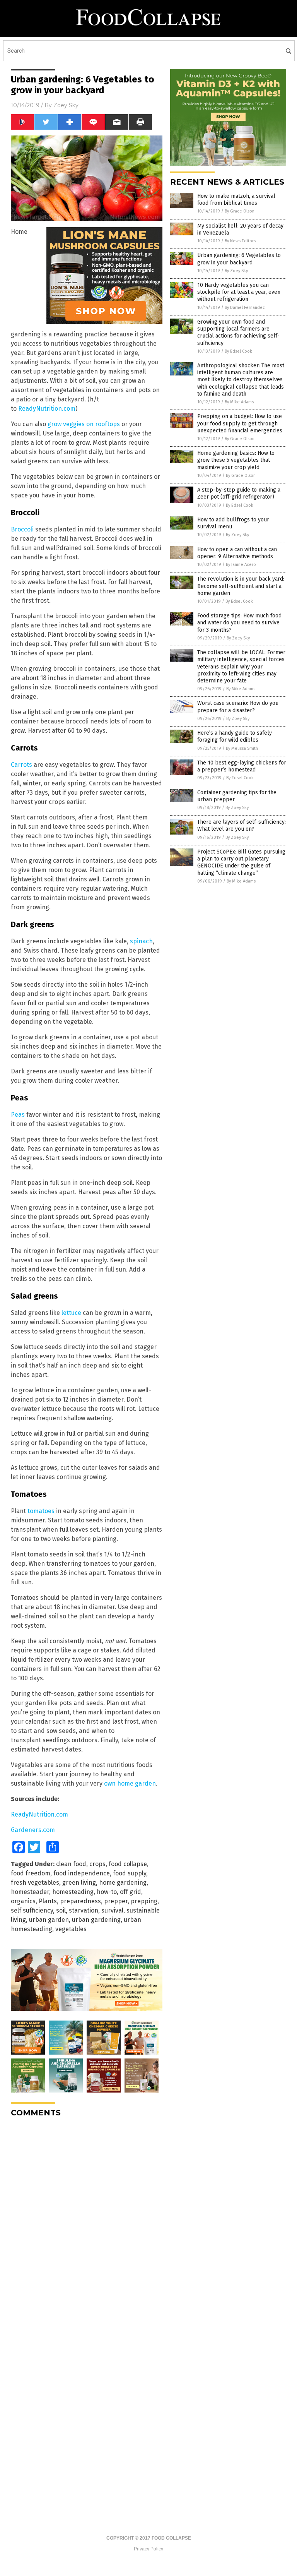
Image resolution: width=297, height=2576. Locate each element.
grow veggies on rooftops (84, 424)
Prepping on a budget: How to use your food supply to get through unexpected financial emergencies (240, 423)
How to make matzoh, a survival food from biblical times (236, 200)
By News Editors (240, 241)
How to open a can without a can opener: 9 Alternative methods (237, 553)
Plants (48, 1901)
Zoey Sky (66, 105)
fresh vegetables (35, 1883)
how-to (107, 1892)
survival (112, 1910)
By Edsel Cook (238, 351)
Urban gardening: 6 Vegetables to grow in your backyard (239, 259)
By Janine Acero (241, 565)
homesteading (73, 1892)
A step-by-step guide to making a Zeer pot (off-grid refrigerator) (239, 493)
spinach (141, 941)
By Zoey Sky (236, 271)
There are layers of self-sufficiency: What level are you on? (242, 825)
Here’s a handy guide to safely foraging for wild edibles (235, 736)
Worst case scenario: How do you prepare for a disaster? (238, 707)
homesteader (30, 1892)
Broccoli (22, 529)
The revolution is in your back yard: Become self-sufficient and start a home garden (241, 586)
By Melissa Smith (242, 748)
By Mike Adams (239, 402)
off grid (131, 1892)
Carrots (21, 765)
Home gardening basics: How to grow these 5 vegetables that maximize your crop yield (236, 460)
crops (97, 1864)
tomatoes (41, 1511)
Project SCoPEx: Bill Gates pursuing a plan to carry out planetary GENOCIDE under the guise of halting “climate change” (241, 862)
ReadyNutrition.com (47, 409)
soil (61, 1910)
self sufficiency (32, 1910)
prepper (116, 1901)
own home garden (130, 1783)
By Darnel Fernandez (245, 308)
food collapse (128, 1864)
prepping (144, 1901)
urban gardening (96, 1920)
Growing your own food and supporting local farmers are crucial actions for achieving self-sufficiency (238, 332)
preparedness (80, 1901)
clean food (71, 1864)
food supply (130, 1873)
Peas (18, 1115)
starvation (84, 1910)
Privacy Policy (148, 2549)
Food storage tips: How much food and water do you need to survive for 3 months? (239, 623)
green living (79, 1883)
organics (23, 1901)
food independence (82, 1873)
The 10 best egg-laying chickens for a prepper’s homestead (242, 766)
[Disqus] (87, 2220)
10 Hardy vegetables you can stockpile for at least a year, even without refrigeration (239, 292)
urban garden (49, 1920)
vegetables (71, 1929)
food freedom (31, 1873)
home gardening (123, 1883)
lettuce (71, 1313)
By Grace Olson (240, 211)
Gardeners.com (33, 1830)
